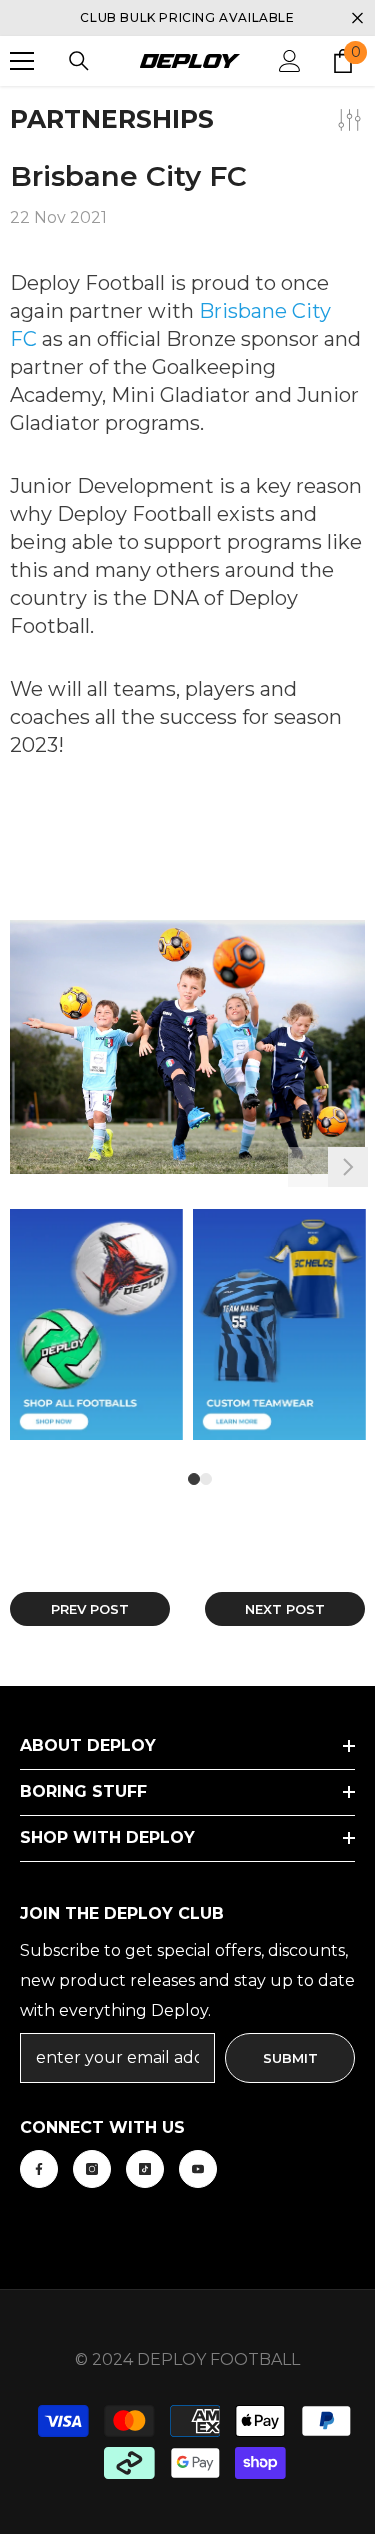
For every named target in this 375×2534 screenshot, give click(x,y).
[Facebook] (39, 2169)
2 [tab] (206, 1479)
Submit (290, 2058)
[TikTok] (145, 2169)
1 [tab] (194, 1479)
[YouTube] (198, 2169)
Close (357, 18)
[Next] (348, 1167)
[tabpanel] (96, 1339)
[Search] (79, 61)
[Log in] (290, 61)
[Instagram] (92, 2169)
